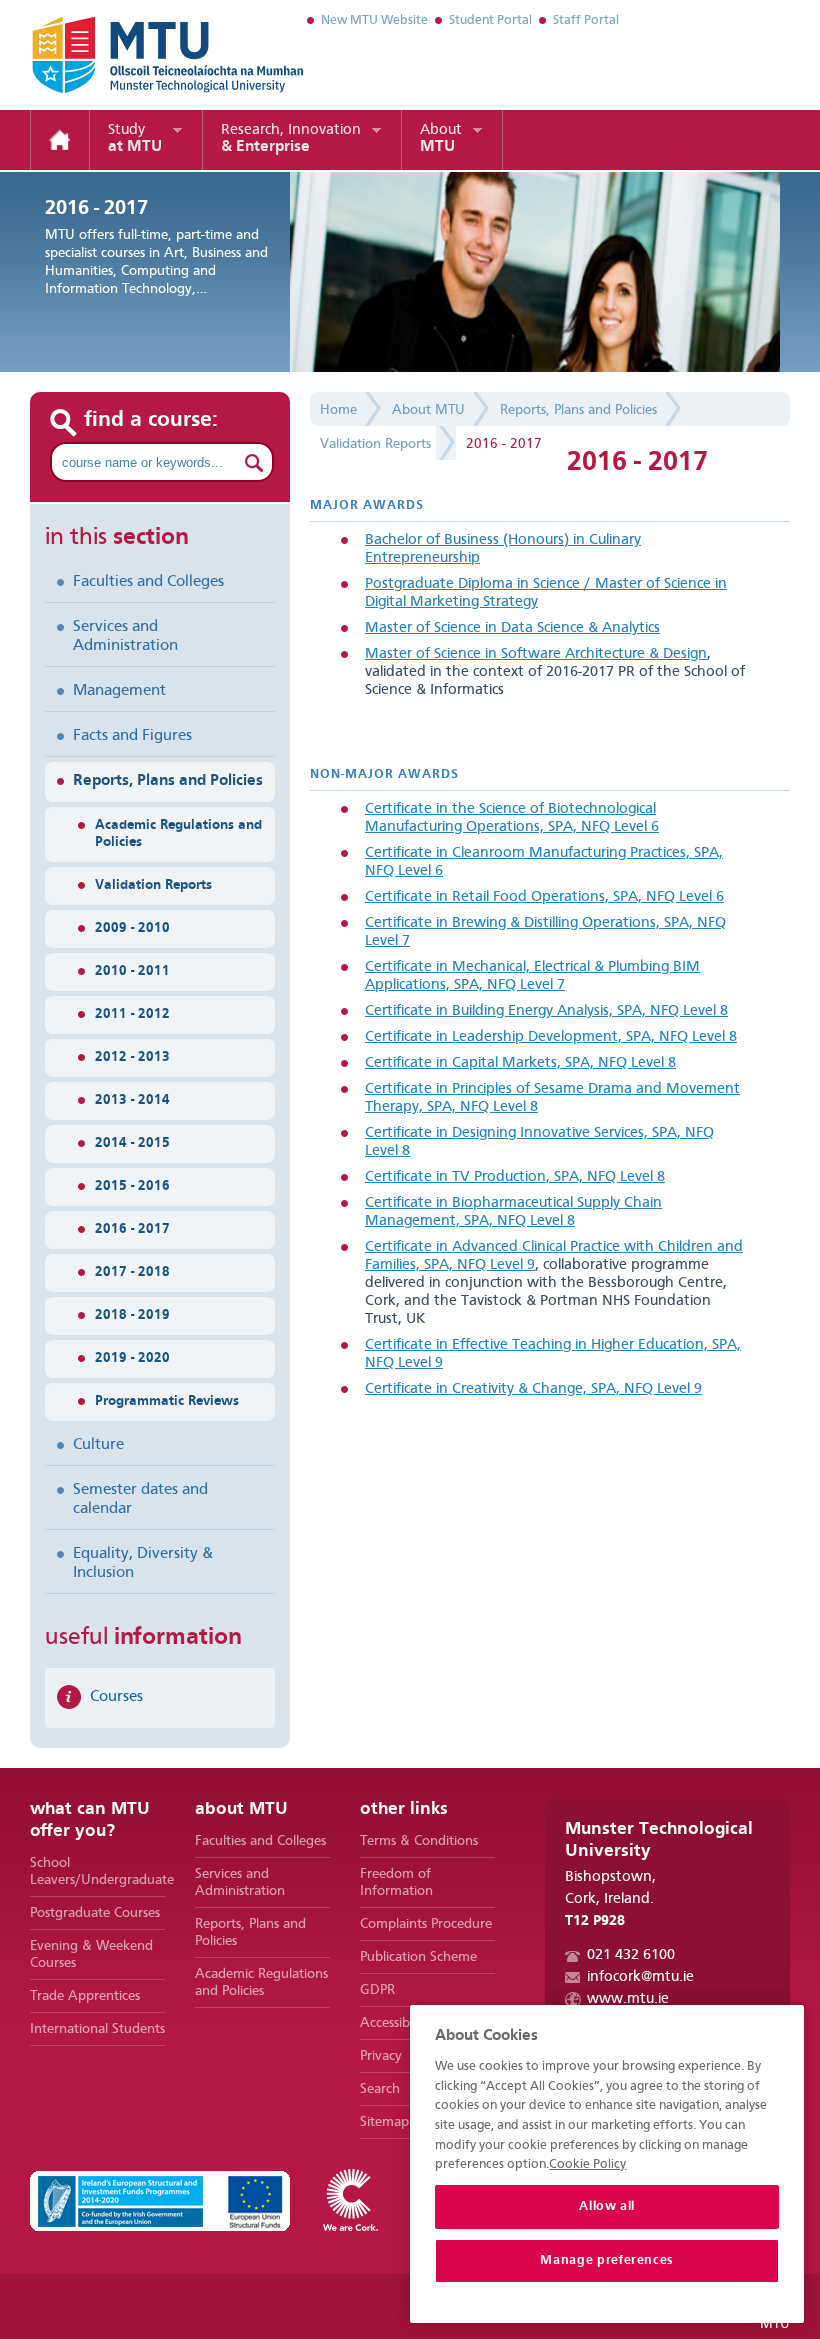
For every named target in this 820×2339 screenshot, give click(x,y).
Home (60, 140)
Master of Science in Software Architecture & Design (536, 654)
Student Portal (490, 20)
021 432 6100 (631, 1955)
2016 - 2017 (132, 1229)
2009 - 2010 (132, 928)
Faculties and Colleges (148, 582)
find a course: (151, 420)
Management (119, 691)
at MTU (135, 139)
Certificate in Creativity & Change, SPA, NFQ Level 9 (533, 1389)
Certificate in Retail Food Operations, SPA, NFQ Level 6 (544, 897)
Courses (116, 1697)
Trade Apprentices (85, 1996)
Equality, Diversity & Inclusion (143, 1563)
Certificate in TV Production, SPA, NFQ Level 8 (515, 1177)
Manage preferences (607, 2260)
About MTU (428, 410)
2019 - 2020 (132, 1358)
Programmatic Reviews (167, 1401)
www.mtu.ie (628, 1999)
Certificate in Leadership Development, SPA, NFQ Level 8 (551, 1037)
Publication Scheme (418, 1957)
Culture (98, 1445)
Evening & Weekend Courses (91, 1954)
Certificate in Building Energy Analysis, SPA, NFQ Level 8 (546, 1011)
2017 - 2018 (132, 1272)
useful (143, 1638)
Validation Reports (153, 885)
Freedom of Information (396, 1882)
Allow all (607, 2206)
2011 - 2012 (132, 1014)
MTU (441, 139)
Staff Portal (586, 20)
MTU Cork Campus (143, 55)
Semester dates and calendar (140, 1499)
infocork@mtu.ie (640, 1977)
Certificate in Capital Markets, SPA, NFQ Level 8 (520, 1063)
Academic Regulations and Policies (178, 833)
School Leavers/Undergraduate (97, 1871)
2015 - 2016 (132, 1186)
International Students (97, 2029)
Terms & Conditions (419, 1841)
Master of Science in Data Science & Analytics (512, 628)
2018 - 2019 (132, 1315)
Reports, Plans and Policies (168, 781)
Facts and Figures (132, 736)
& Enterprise (291, 139)
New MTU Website (374, 20)
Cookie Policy (587, 2164)
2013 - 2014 (132, 1100)
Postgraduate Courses (95, 1913)
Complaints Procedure (426, 1924)
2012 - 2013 (132, 1057)
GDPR (377, 1990)
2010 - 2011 (132, 971)
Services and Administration (125, 636)
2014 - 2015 (132, 1143)
